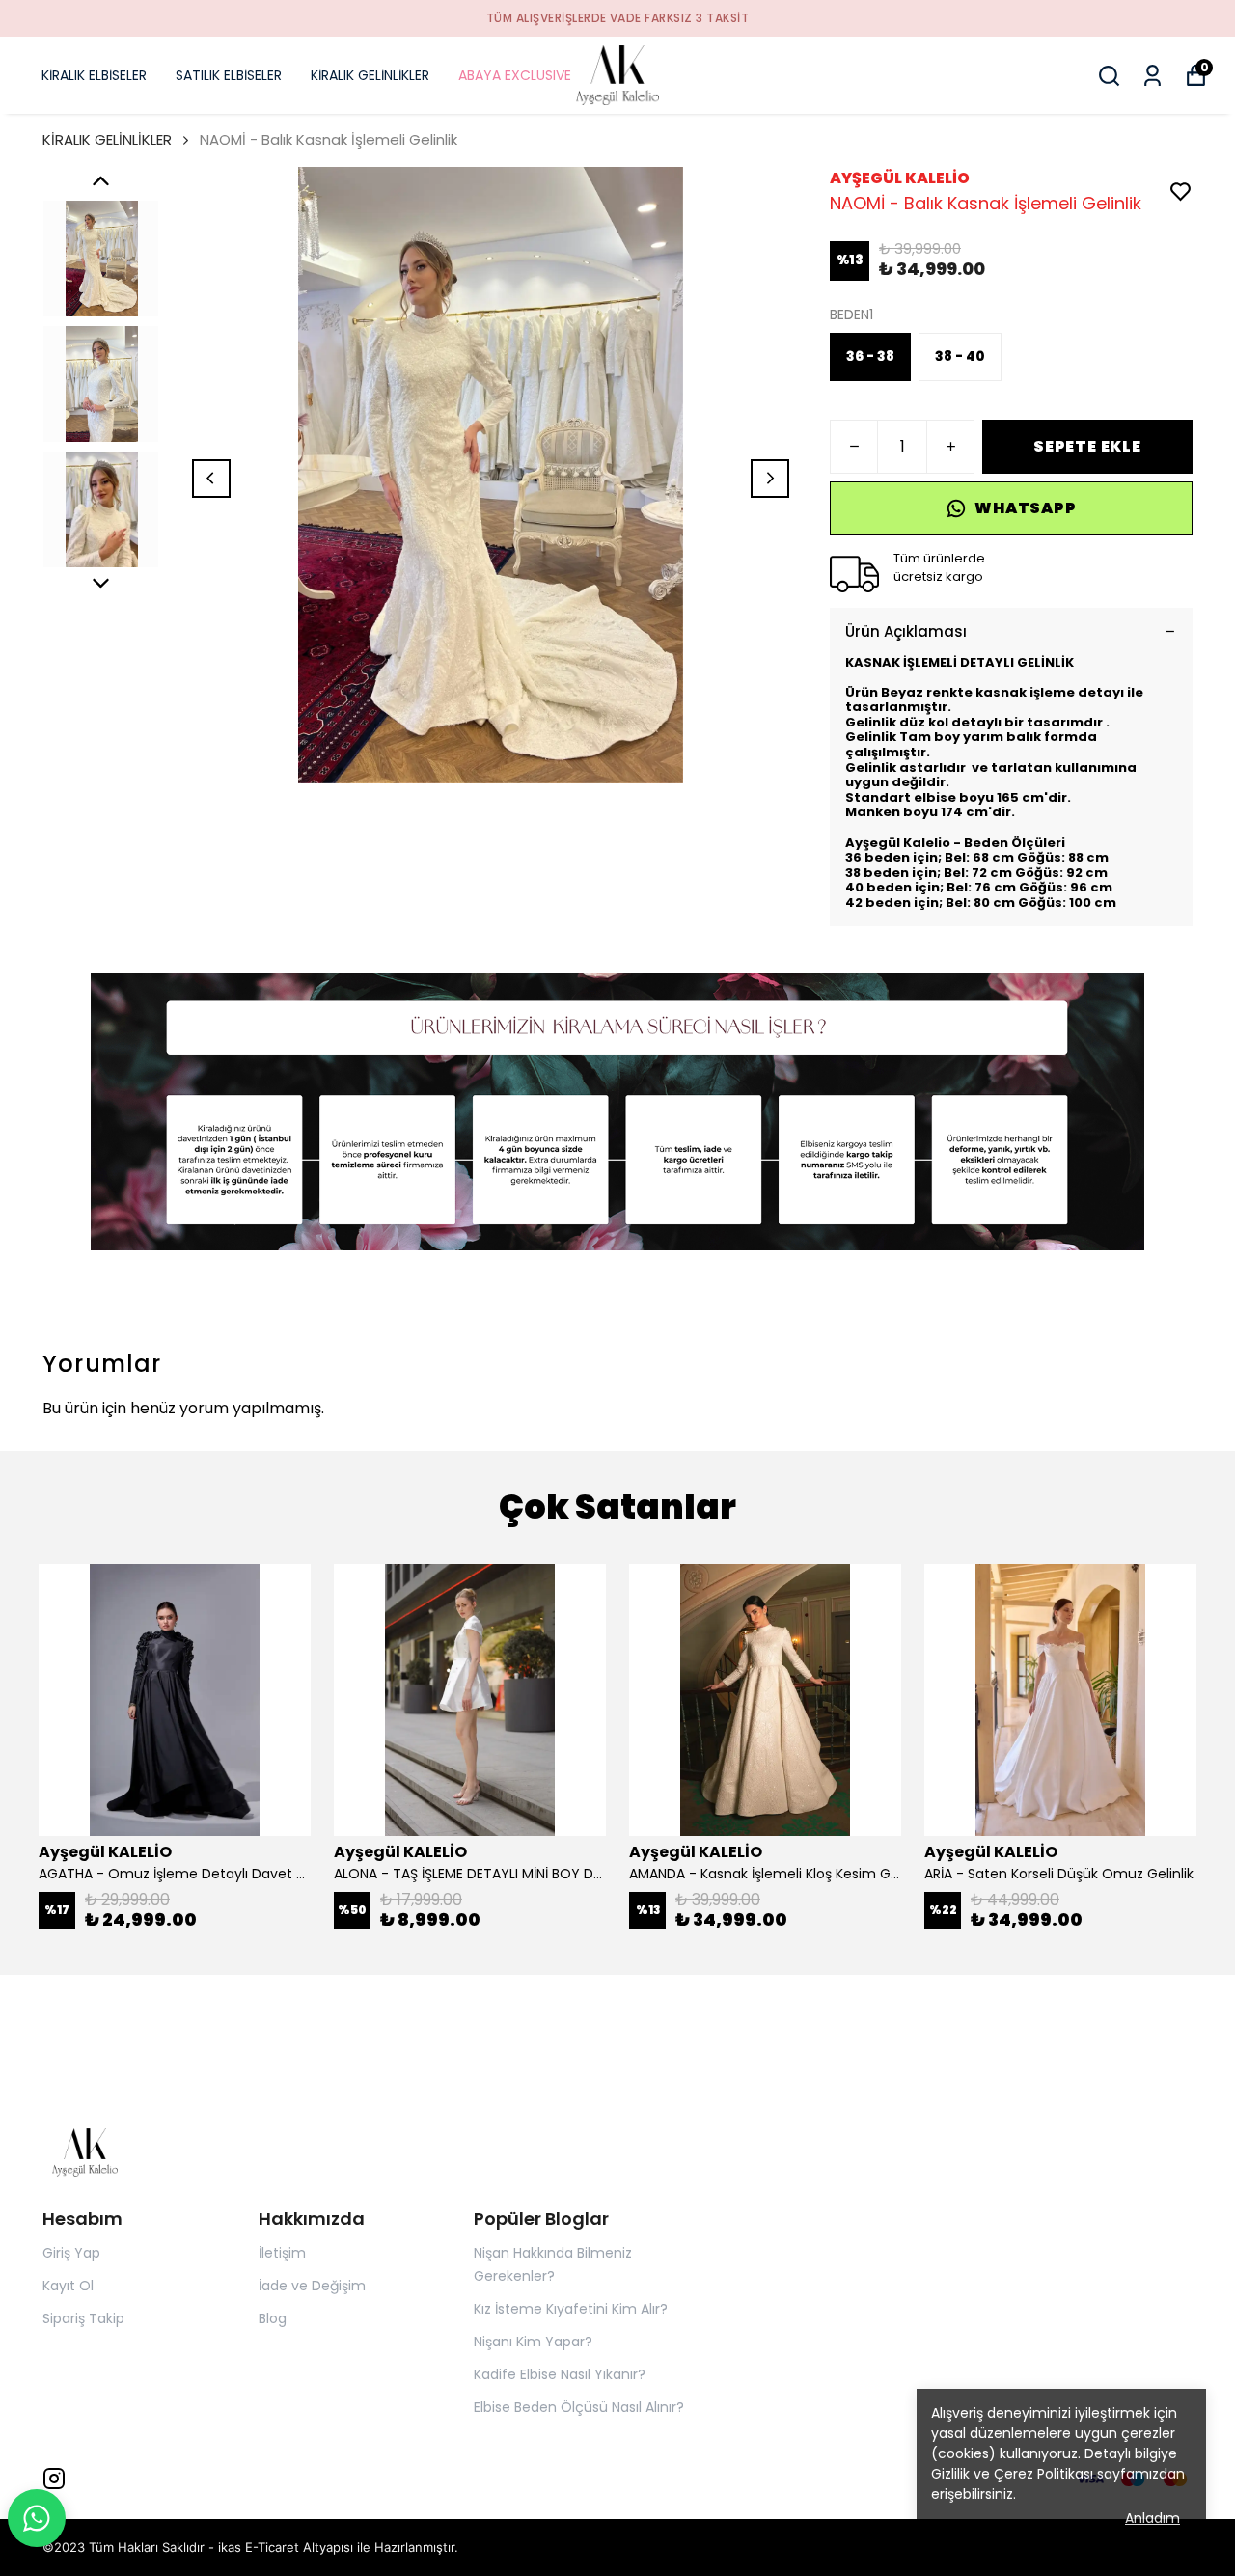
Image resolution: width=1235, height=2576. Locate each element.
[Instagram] (54, 2479)
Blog (273, 2318)
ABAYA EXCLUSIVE (515, 75)
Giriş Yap (71, 2253)
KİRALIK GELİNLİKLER (370, 75)
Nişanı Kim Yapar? (533, 2342)
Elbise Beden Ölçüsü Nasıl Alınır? (579, 2407)
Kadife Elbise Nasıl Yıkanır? (560, 2374)
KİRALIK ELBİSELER (94, 75)
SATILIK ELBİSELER (229, 75)
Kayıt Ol (68, 2286)
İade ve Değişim (312, 2286)
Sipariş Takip (83, 2318)
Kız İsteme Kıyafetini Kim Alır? (571, 2309)
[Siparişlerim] (1153, 76)
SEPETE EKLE (1087, 446)
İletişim (282, 2253)
